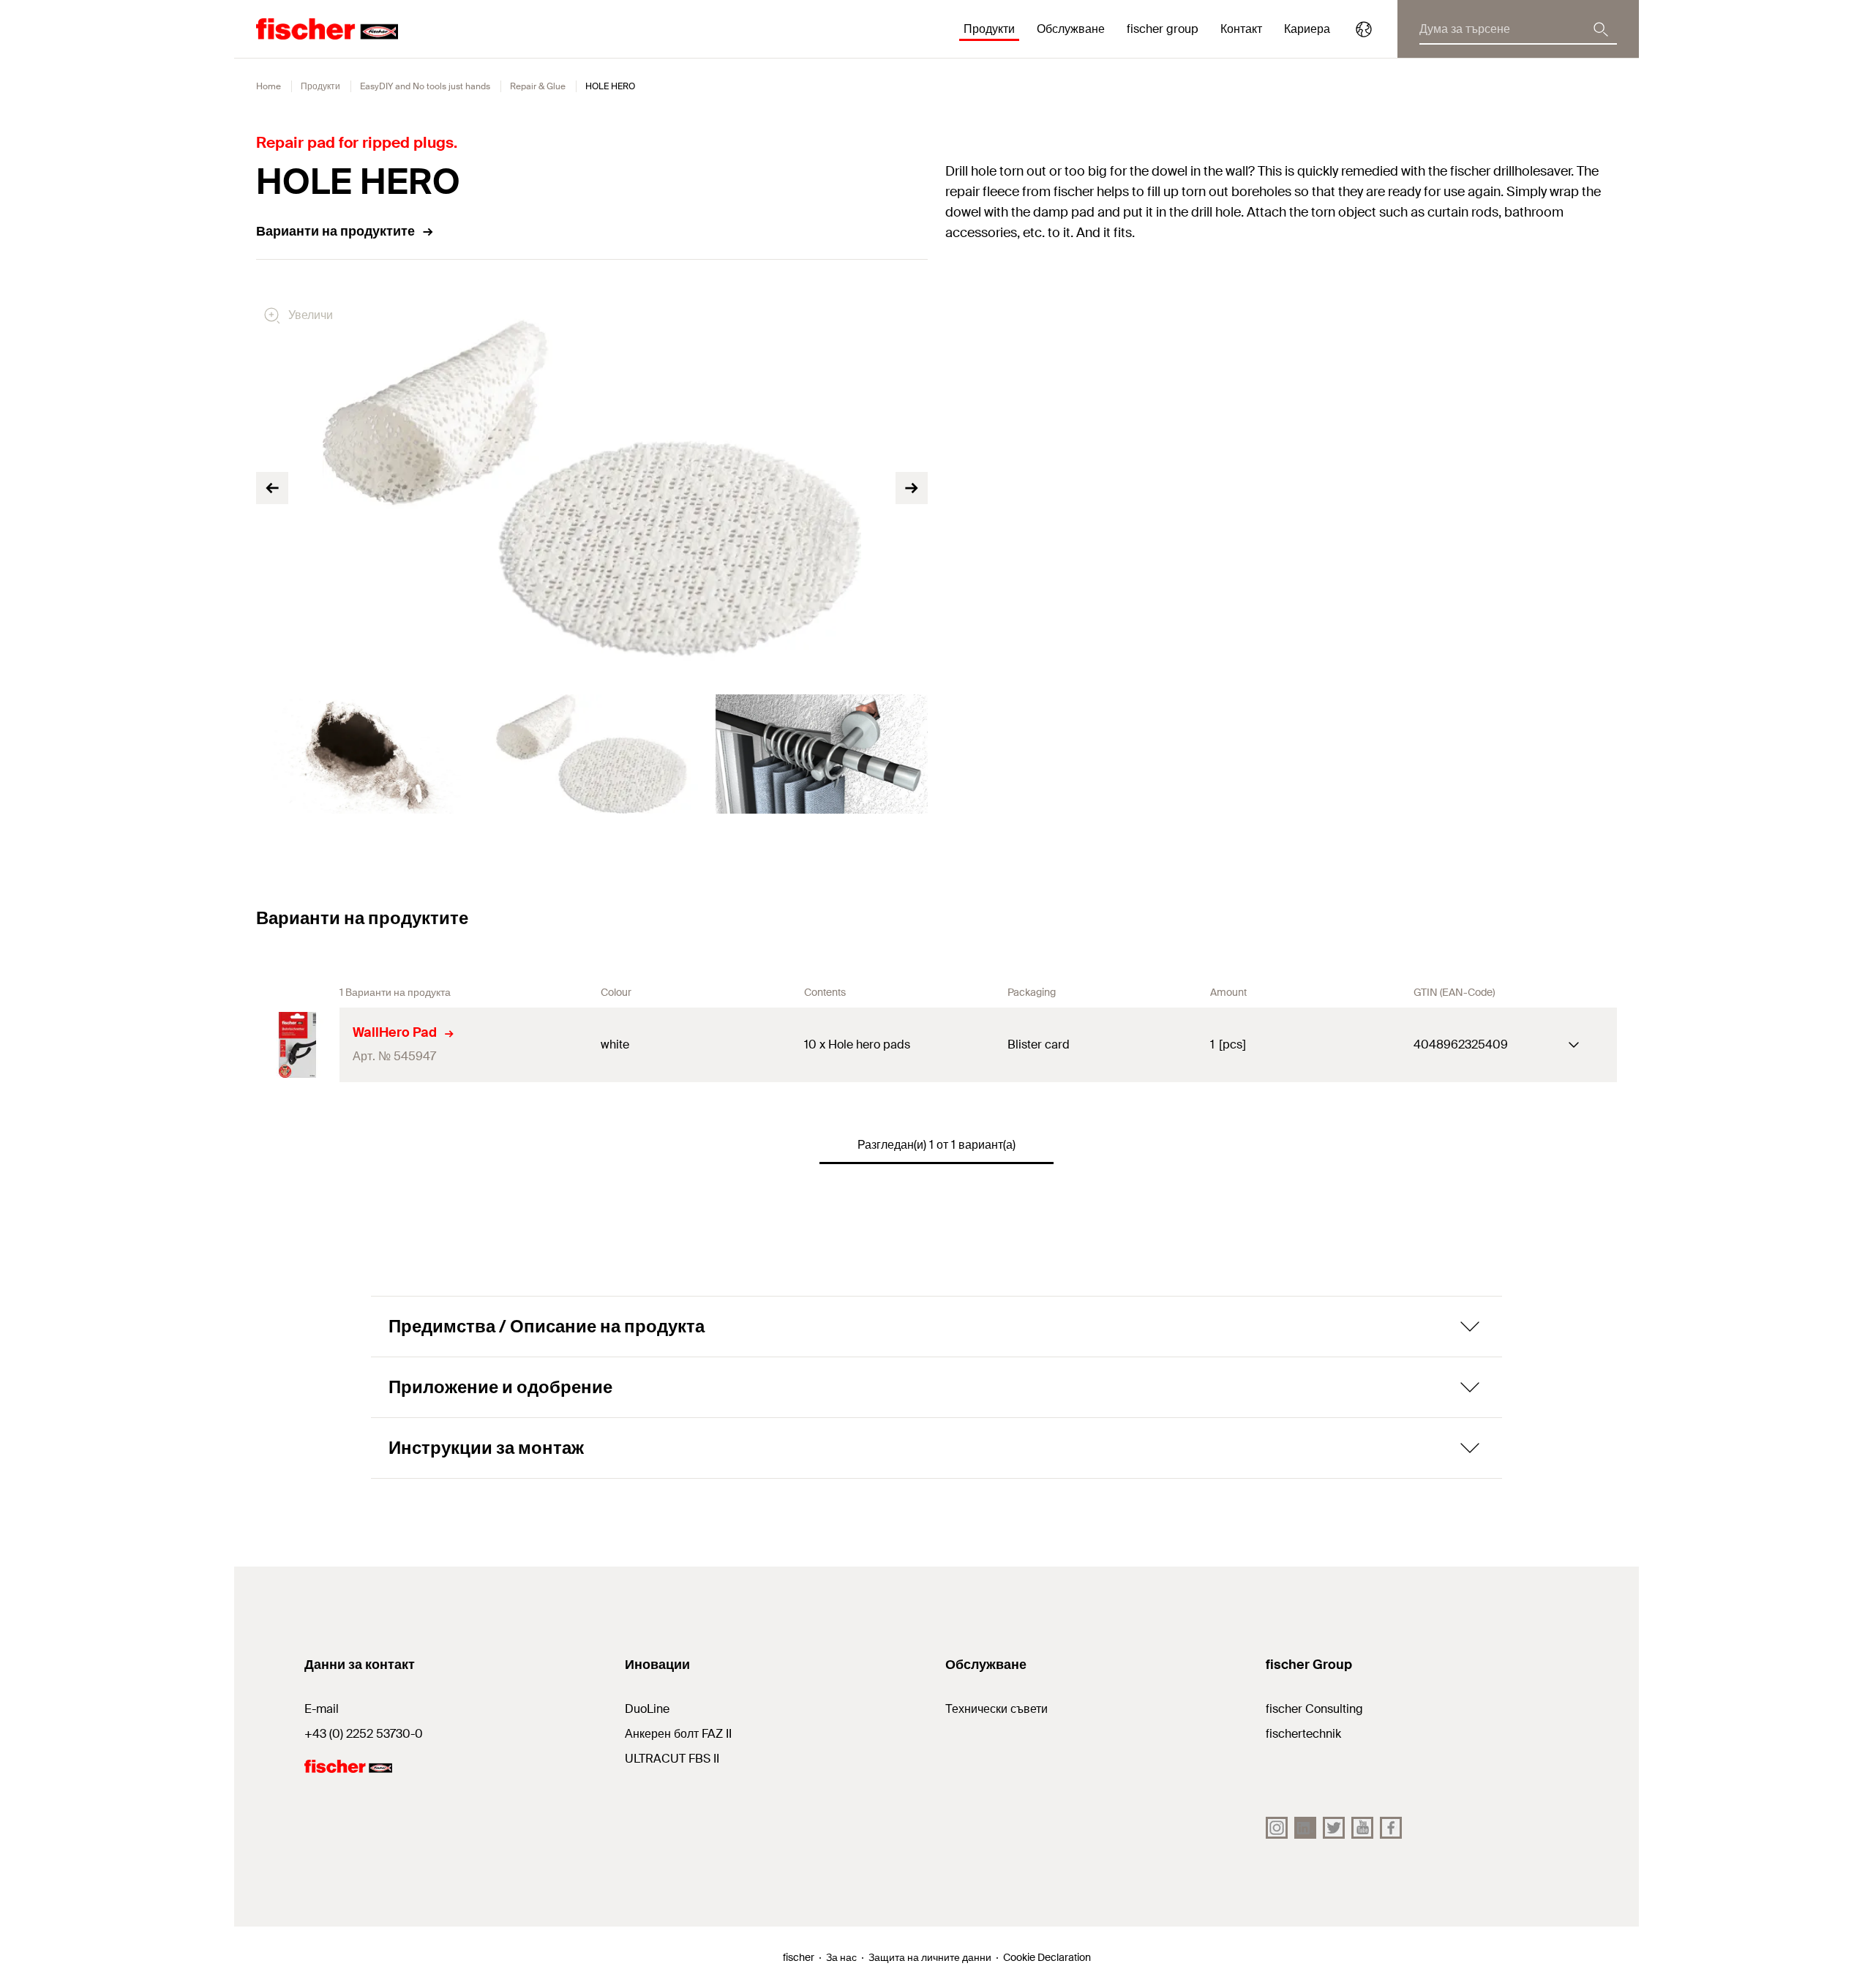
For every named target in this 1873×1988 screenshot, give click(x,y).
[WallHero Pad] (298, 1045)
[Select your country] (1364, 29)
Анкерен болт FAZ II (678, 1734)
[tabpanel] (362, 754)
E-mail (322, 1709)
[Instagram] (1277, 1828)
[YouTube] (1362, 1828)
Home (269, 86)
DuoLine (647, 1709)
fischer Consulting (1314, 1709)
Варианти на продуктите (335, 231)
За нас (841, 1957)
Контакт (1241, 29)
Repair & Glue (538, 86)
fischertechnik (1303, 1734)
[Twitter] (1334, 1828)
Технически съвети (996, 1709)
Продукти (320, 86)
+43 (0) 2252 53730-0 (364, 1734)
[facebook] (1391, 1828)
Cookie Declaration (1047, 1957)
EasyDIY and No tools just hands (425, 86)
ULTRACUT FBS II (672, 1759)
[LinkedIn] (1305, 1828)
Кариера (1307, 29)
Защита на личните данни (930, 1957)
